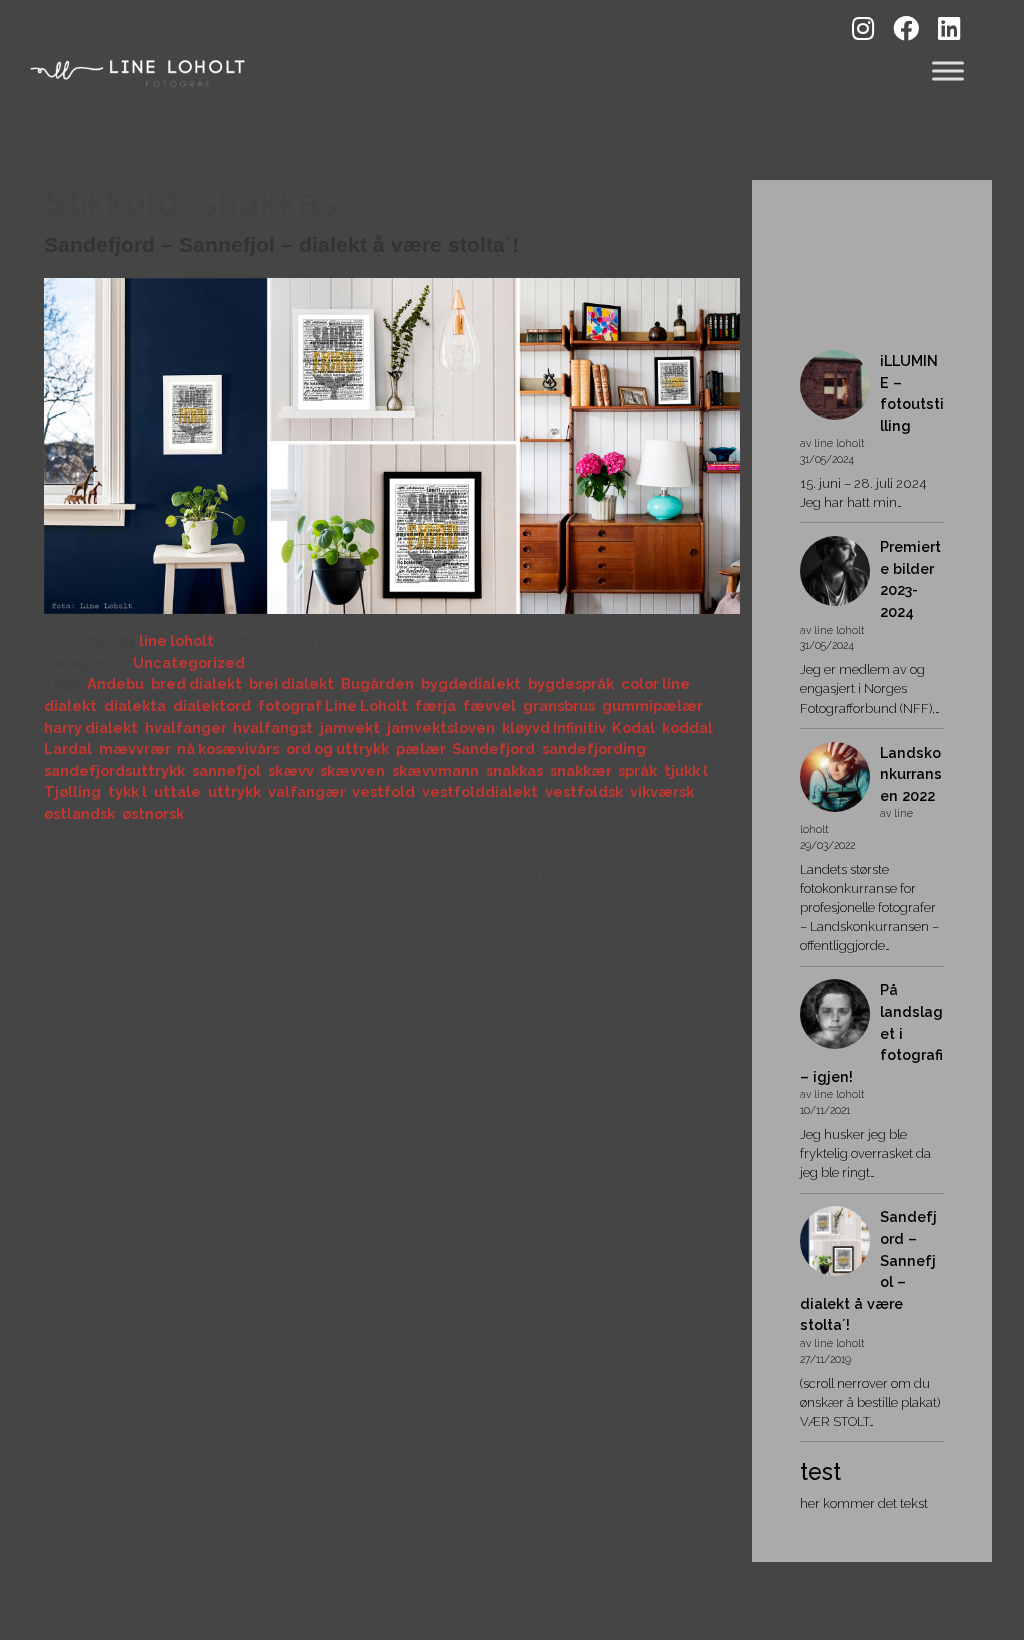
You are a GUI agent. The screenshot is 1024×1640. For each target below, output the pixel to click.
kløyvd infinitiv (553, 727)
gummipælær (652, 705)
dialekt (70, 705)
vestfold (383, 791)
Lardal (68, 748)
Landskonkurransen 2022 (911, 774)
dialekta (135, 705)
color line (655, 683)
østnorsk (153, 813)
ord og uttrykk (337, 748)
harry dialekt (91, 727)
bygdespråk (571, 683)
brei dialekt (291, 683)
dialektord (212, 705)
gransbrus (559, 705)
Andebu (115, 683)
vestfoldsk (584, 791)
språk (637, 770)
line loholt (176, 640)
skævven (352, 770)
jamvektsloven (441, 727)
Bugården (377, 683)
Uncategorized (189, 662)
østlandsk (79, 813)
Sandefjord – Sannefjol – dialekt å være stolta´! (281, 244)
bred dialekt (196, 683)
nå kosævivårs (228, 748)
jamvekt (350, 727)
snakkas (514, 770)
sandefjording (594, 748)
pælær (420, 748)
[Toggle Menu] (948, 70)
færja (435, 705)
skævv (290, 770)
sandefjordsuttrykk (114, 770)
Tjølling (72, 791)
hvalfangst (273, 727)
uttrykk (234, 791)
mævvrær (134, 748)
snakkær (580, 770)
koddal (687, 727)
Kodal (633, 727)
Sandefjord (493, 748)
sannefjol (226, 770)
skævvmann (435, 770)
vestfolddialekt (480, 791)
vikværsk (662, 791)
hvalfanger (185, 727)
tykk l (127, 791)
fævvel (489, 705)
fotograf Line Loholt (333, 705)
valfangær (306, 791)
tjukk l (686, 770)
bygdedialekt (471, 683)
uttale (177, 791)
